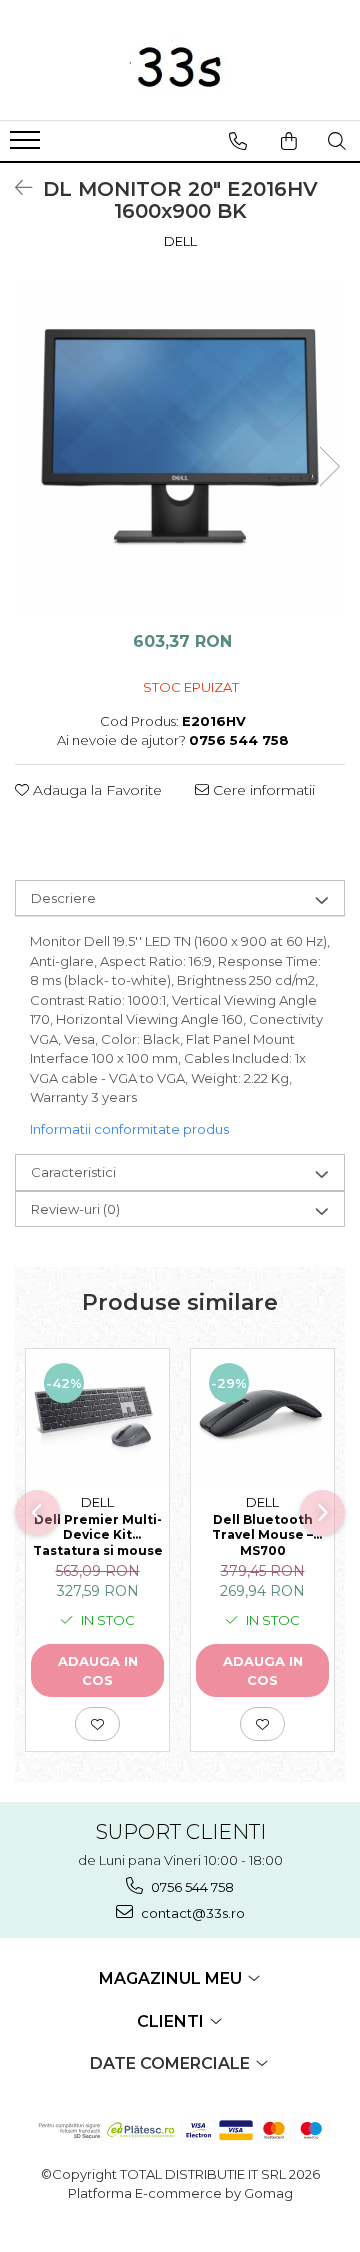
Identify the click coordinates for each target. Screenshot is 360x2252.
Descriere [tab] (63, 898)
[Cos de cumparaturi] (289, 141)
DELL (180, 241)
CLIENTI (172, 2021)
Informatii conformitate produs (129, 1129)
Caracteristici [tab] (73, 1172)
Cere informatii (262, 790)
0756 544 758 (191, 1887)
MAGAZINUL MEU (172, 1978)
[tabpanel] (180, 446)
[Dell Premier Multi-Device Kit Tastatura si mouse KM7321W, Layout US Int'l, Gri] (97, 1416)
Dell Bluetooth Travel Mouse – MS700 (262, 1534)
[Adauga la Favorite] (97, 1724)
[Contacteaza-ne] (238, 141)
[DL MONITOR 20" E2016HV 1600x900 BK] (180, 446)
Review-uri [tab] (75, 1209)
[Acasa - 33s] (180, 60)
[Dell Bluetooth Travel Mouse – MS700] (262, 1416)
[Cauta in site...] (337, 141)
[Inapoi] (15, 188)
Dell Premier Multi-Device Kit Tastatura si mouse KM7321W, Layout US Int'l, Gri (98, 1534)
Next (329, 466)
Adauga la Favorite (95, 790)
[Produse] (27, 146)
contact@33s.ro (191, 1913)
